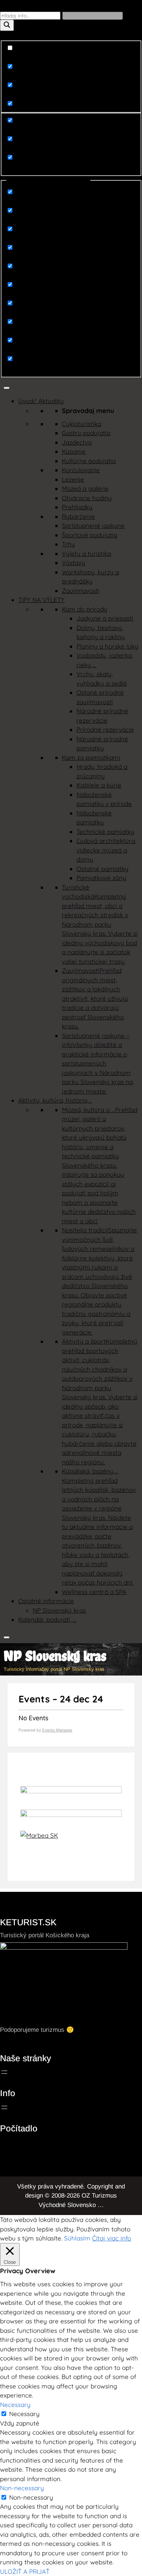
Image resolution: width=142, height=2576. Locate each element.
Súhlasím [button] (77, 2238)
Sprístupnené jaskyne (93, 525)
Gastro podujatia (86, 433)
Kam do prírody (85, 609)
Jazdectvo (77, 442)
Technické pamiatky (105, 832)
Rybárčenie (78, 516)
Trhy (68, 544)
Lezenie (73, 479)
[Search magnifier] (7, 25)
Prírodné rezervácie (105, 729)
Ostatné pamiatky (102, 869)
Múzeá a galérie (85, 488)
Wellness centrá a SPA (94, 1592)
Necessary (24, 2414)
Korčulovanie (81, 470)
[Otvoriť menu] (4, 2072)
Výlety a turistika (86, 553)
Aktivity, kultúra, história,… (55, 1100)
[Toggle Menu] (7, 388)
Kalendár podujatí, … (47, 1619)
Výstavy (74, 563)
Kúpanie (74, 451)
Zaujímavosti (81, 591)
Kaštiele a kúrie (99, 785)
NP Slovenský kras (59, 1610)
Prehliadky (77, 507)
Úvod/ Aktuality (41, 401)
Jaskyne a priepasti (105, 618)
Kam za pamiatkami (91, 757)
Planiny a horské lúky (107, 646)
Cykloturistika (82, 424)
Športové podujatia (90, 535)
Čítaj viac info (112, 2238)
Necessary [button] (15, 2405)
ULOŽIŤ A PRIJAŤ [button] (25, 2571)
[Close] (7, 1637)
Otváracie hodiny (87, 498)
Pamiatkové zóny (101, 878)
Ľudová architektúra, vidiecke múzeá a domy (106, 850)
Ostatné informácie (46, 1601)
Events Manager (57, 1730)
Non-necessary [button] (22, 2488)
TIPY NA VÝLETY (41, 600)
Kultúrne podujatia (89, 461)
